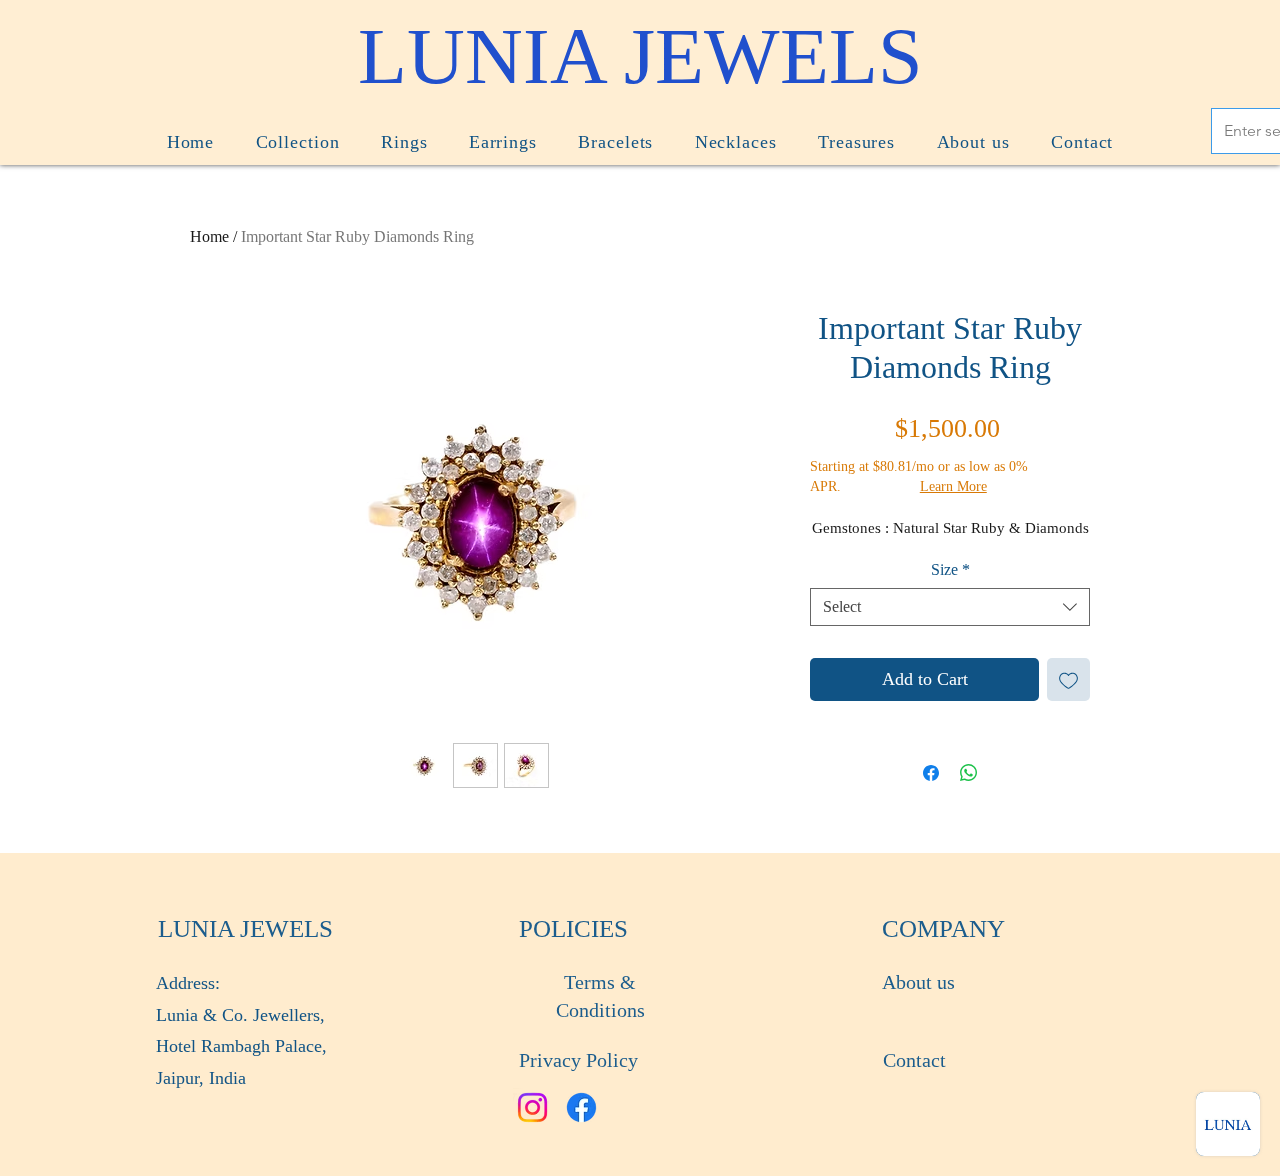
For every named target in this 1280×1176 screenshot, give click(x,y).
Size (950, 569)
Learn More (953, 486)
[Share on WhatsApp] (969, 773)
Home (209, 236)
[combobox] (950, 607)
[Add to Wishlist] (1068, 679)
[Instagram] (532, 1107)
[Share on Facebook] (931, 773)
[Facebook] (581, 1107)
